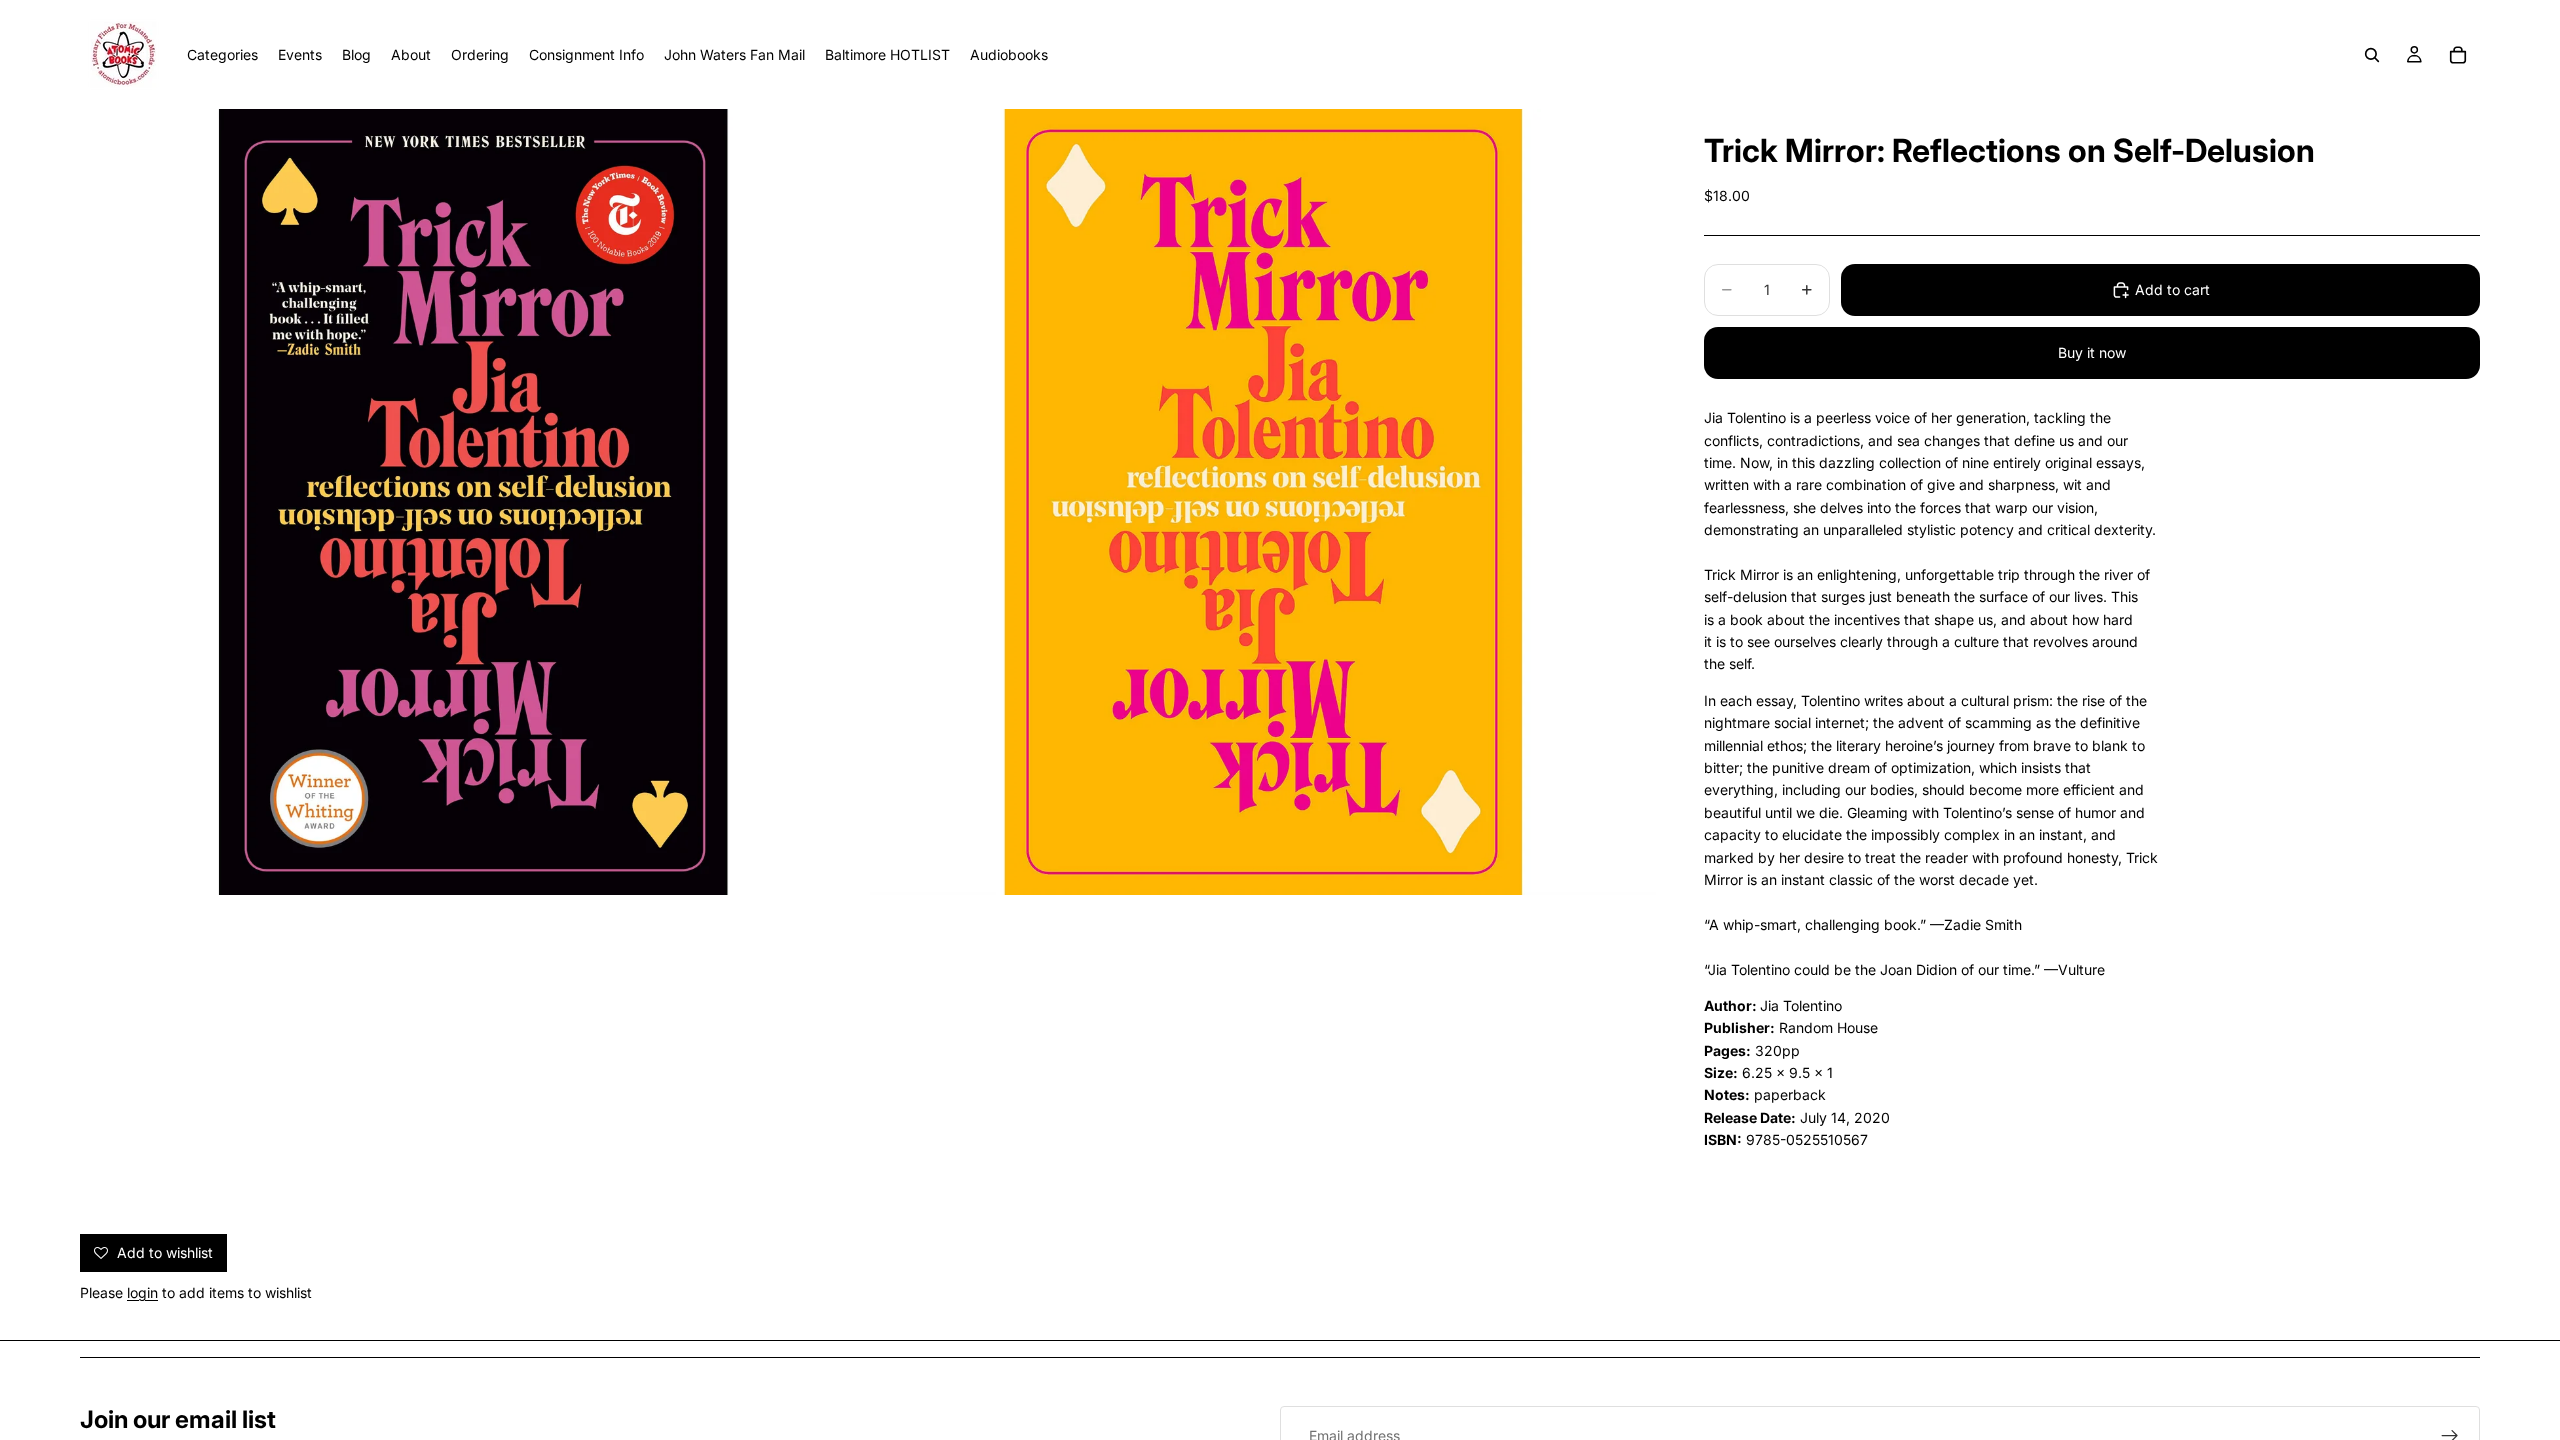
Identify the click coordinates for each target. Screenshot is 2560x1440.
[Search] (2372, 55)
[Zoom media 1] (473, 502)
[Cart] (2458, 55)
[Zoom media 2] (1263, 502)
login (142, 1292)
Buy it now (2092, 352)
